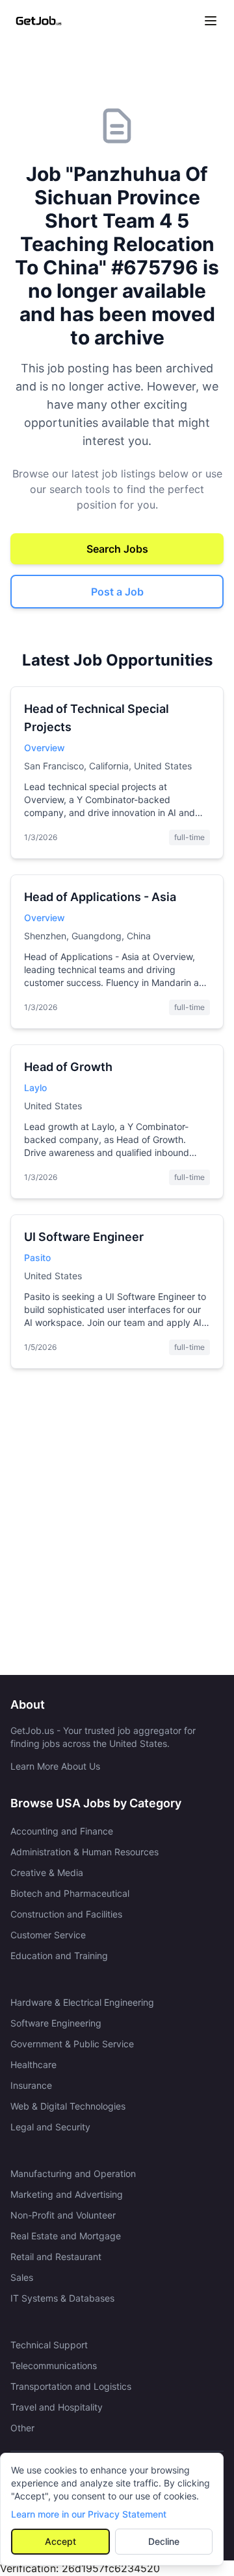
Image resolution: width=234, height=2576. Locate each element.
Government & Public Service (72, 2044)
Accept (60, 2541)
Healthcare (33, 2064)
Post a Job (117, 592)
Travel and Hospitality (57, 2407)
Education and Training (59, 1956)
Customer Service (48, 1935)
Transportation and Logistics (71, 2386)
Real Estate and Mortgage (66, 2236)
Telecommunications (54, 2365)
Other (22, 2428)
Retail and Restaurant (56, 2257)
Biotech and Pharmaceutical (70, 1893)
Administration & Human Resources (84, 1852)
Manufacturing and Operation (73, 2173)
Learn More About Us (55, 1766)
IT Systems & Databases (62, 2298)
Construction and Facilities (66, 1914)
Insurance (31, 2085)
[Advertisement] (117, 1527)
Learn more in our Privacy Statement (89, 2514)
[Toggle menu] (211, 21)
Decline (164, 2541)
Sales (22, 2277)
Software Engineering (56, 2023)
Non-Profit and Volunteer (63, 2215)
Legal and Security (50, 2127)
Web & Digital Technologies (68, 2106)
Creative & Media (47, 1872)
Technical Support (49, 2345)
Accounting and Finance (62, 1831)
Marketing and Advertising (67, 2194)
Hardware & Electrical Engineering (82, 2002)
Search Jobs (117, 549)
